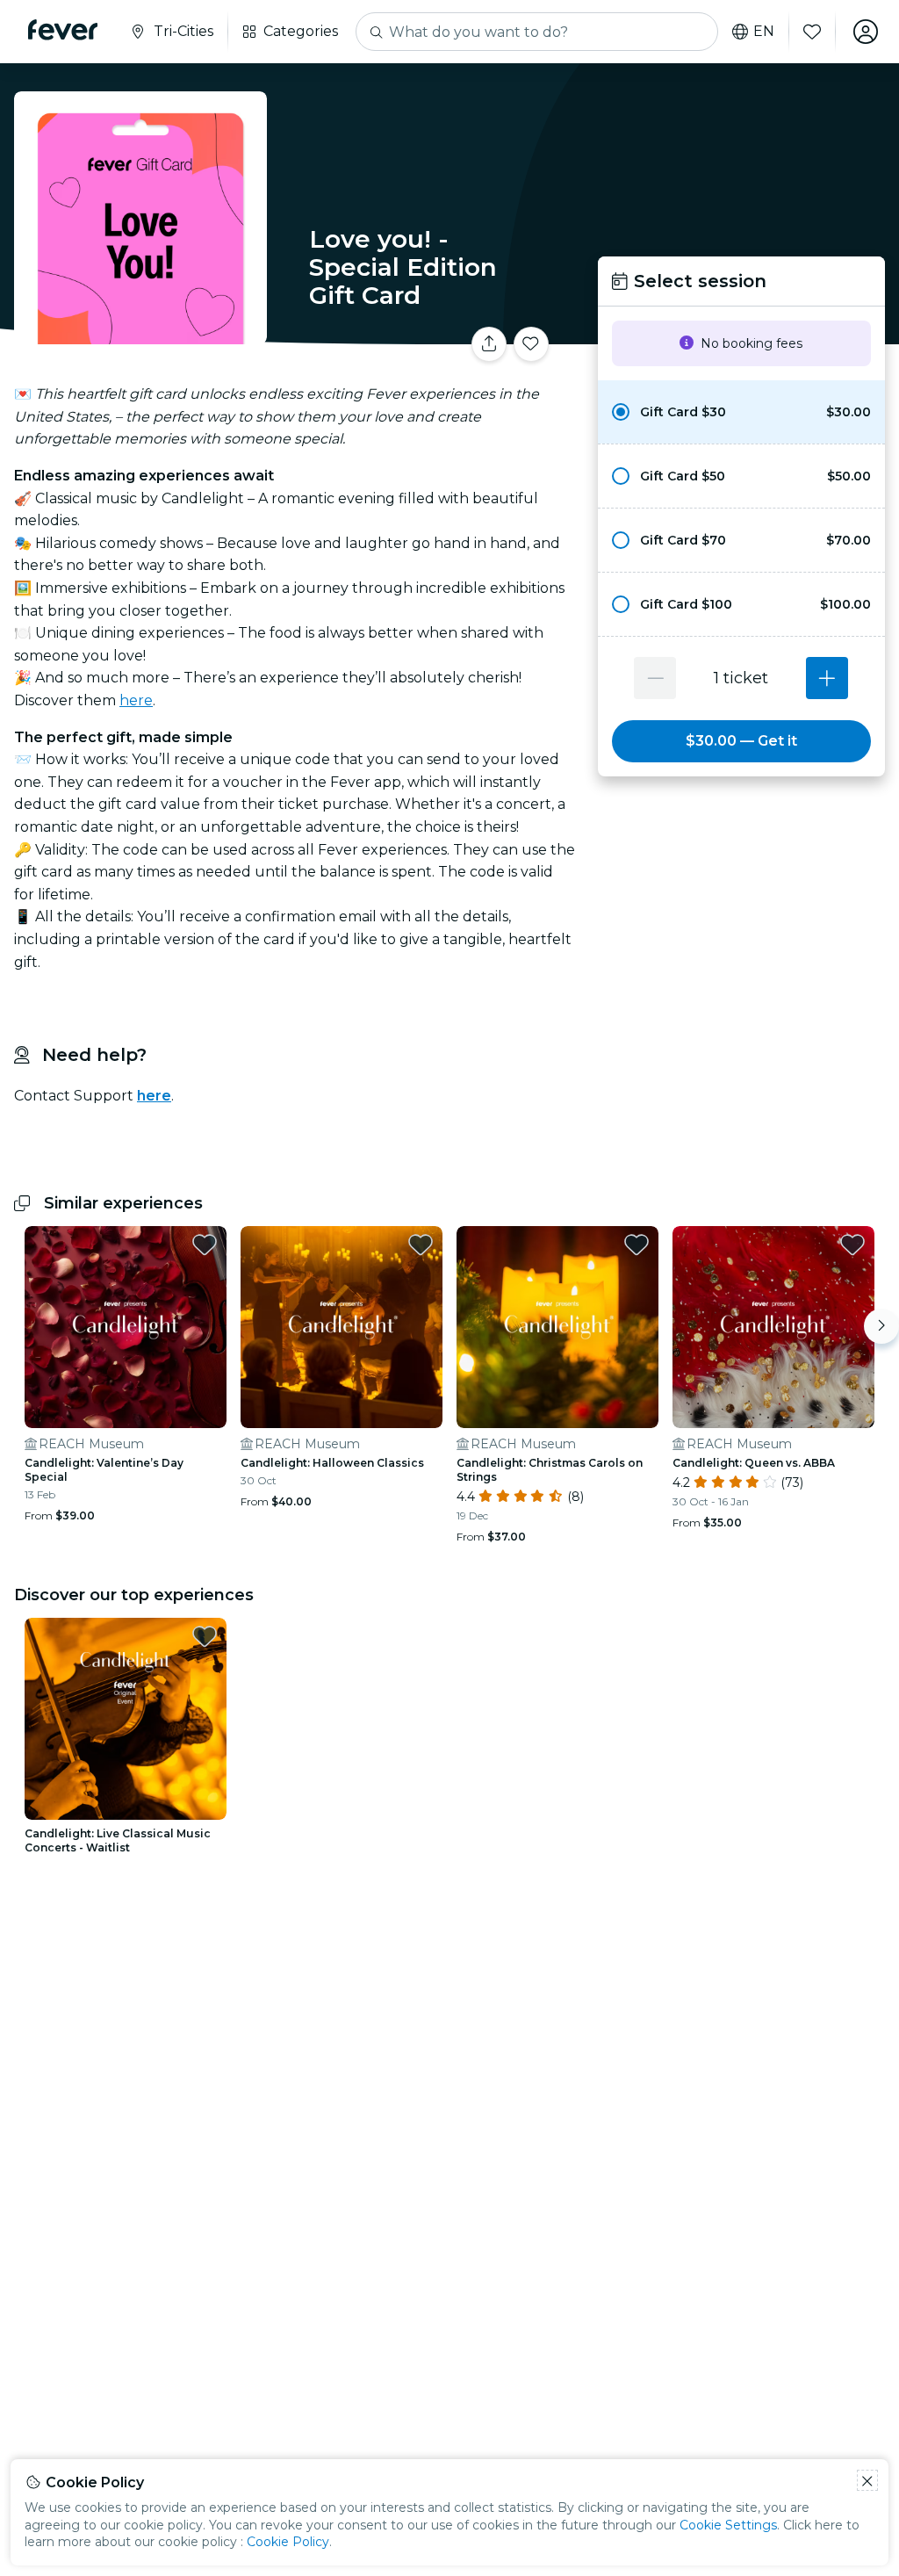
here (136, 700)
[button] (741, 412)
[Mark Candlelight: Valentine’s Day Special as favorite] (205, 1245)
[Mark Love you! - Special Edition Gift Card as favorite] (531, 344)
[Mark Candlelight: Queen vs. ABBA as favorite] (852, 1245)
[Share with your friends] (489, 344)
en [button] (764, 32)
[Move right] (881, 1326)
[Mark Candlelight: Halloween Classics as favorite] (421, 1245)
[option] (741, 412)
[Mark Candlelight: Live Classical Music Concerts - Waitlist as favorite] (205, 1636)
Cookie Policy (288, 2542)
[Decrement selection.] (655, 678)
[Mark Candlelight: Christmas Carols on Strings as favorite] (636, 1245)
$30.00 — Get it (741, 741)
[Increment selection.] (827, 678)
